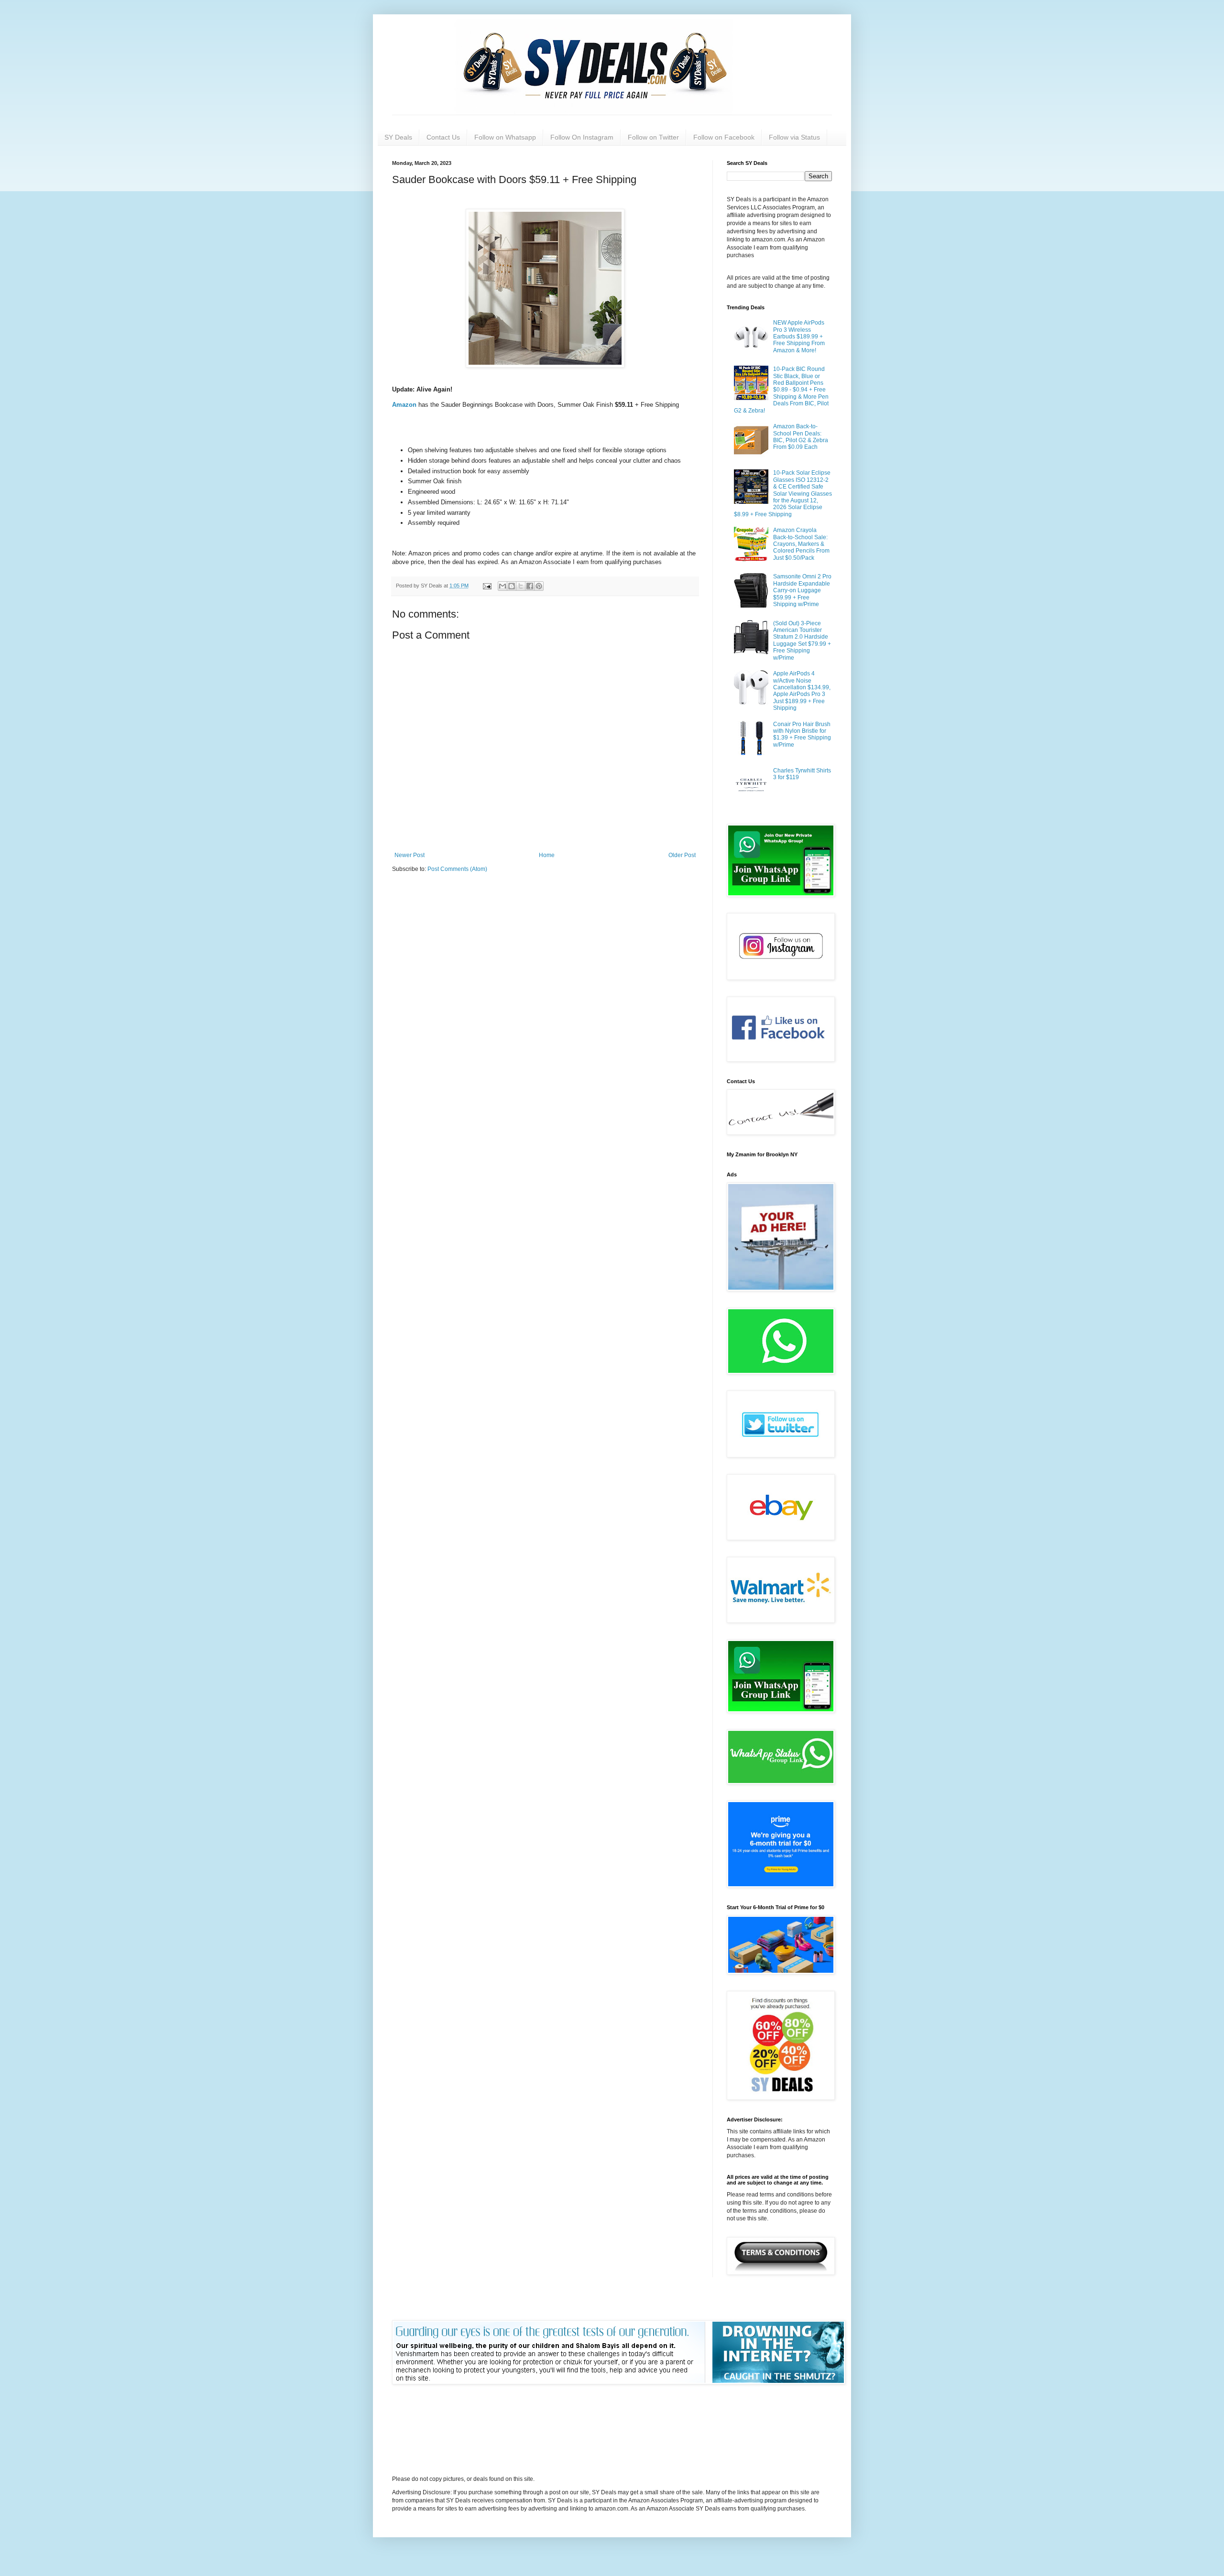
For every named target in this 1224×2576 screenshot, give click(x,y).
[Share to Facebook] (530, 586)
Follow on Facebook (724, 137)
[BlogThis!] (512, 586)
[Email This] (503, 586)
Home (547, 855)
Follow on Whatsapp (505, 137)
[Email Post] (487, 586)
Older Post (682, 855)
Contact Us (443, 137)
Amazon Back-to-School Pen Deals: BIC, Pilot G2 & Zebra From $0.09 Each (801, 437)
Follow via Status (794, 137)
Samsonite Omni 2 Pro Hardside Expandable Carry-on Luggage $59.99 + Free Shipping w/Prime (802, 590)
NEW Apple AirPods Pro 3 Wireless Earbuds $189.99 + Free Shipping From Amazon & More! (799, 337)
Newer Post (410, 855)
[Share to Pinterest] (539, 586)
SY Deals (398, 137)
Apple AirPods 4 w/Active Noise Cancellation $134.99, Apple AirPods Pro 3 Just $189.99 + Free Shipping (802, 691)
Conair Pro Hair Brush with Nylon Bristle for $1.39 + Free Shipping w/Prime (802, 734)
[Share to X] (521, 586)
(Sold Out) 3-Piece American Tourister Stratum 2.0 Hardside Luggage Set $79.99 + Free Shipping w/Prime (802, 641)
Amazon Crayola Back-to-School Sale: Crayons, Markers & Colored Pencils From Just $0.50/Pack (801, 544)
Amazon (405, 405)
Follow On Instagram (582, 137)
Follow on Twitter (653, 137)
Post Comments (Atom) (457, 869)
